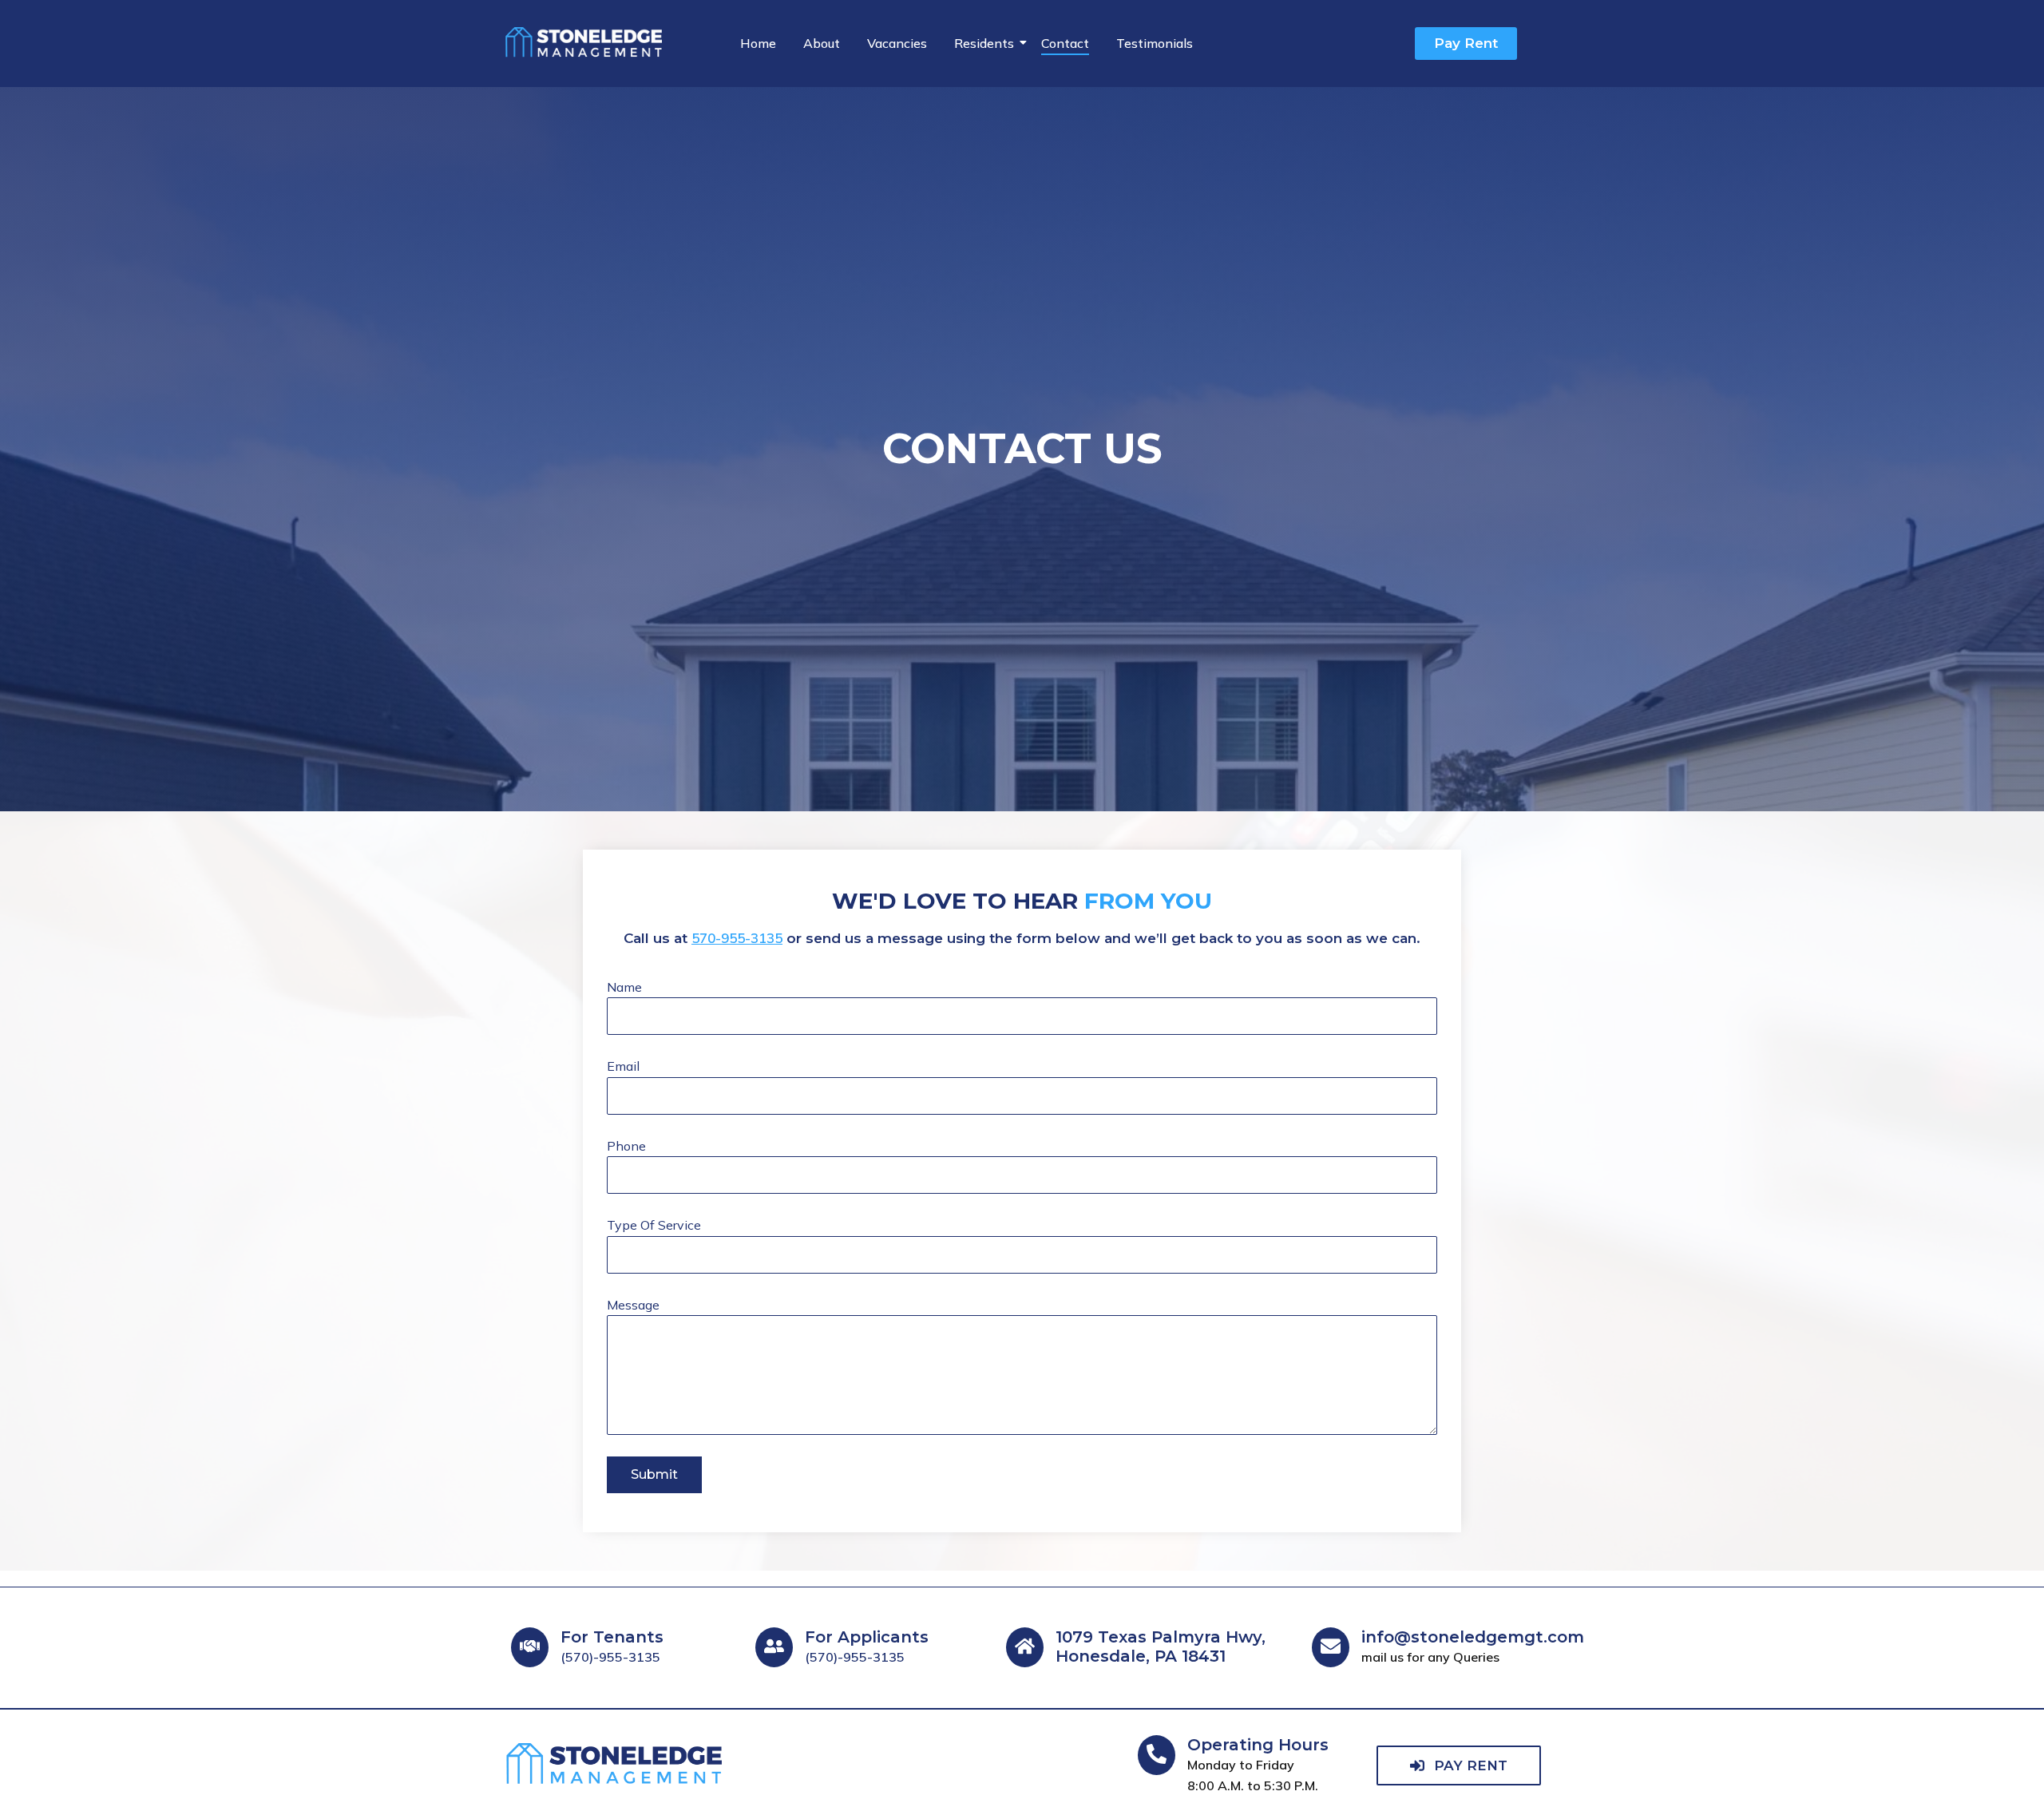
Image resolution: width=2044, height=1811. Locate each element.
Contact (1065, 43)
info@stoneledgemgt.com (1473, 1637)
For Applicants (867, 1637)
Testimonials (1155, 43)
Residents (984, 43)
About (822, 43)
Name (624, 987)
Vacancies (897, 43)
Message (633, 1305)
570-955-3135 (737, 938)
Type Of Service (654, 1225)
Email (623, 1066)
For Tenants (612, 1637)
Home (758, 43)
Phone (626, 1146)
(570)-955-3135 (610, 1657)
